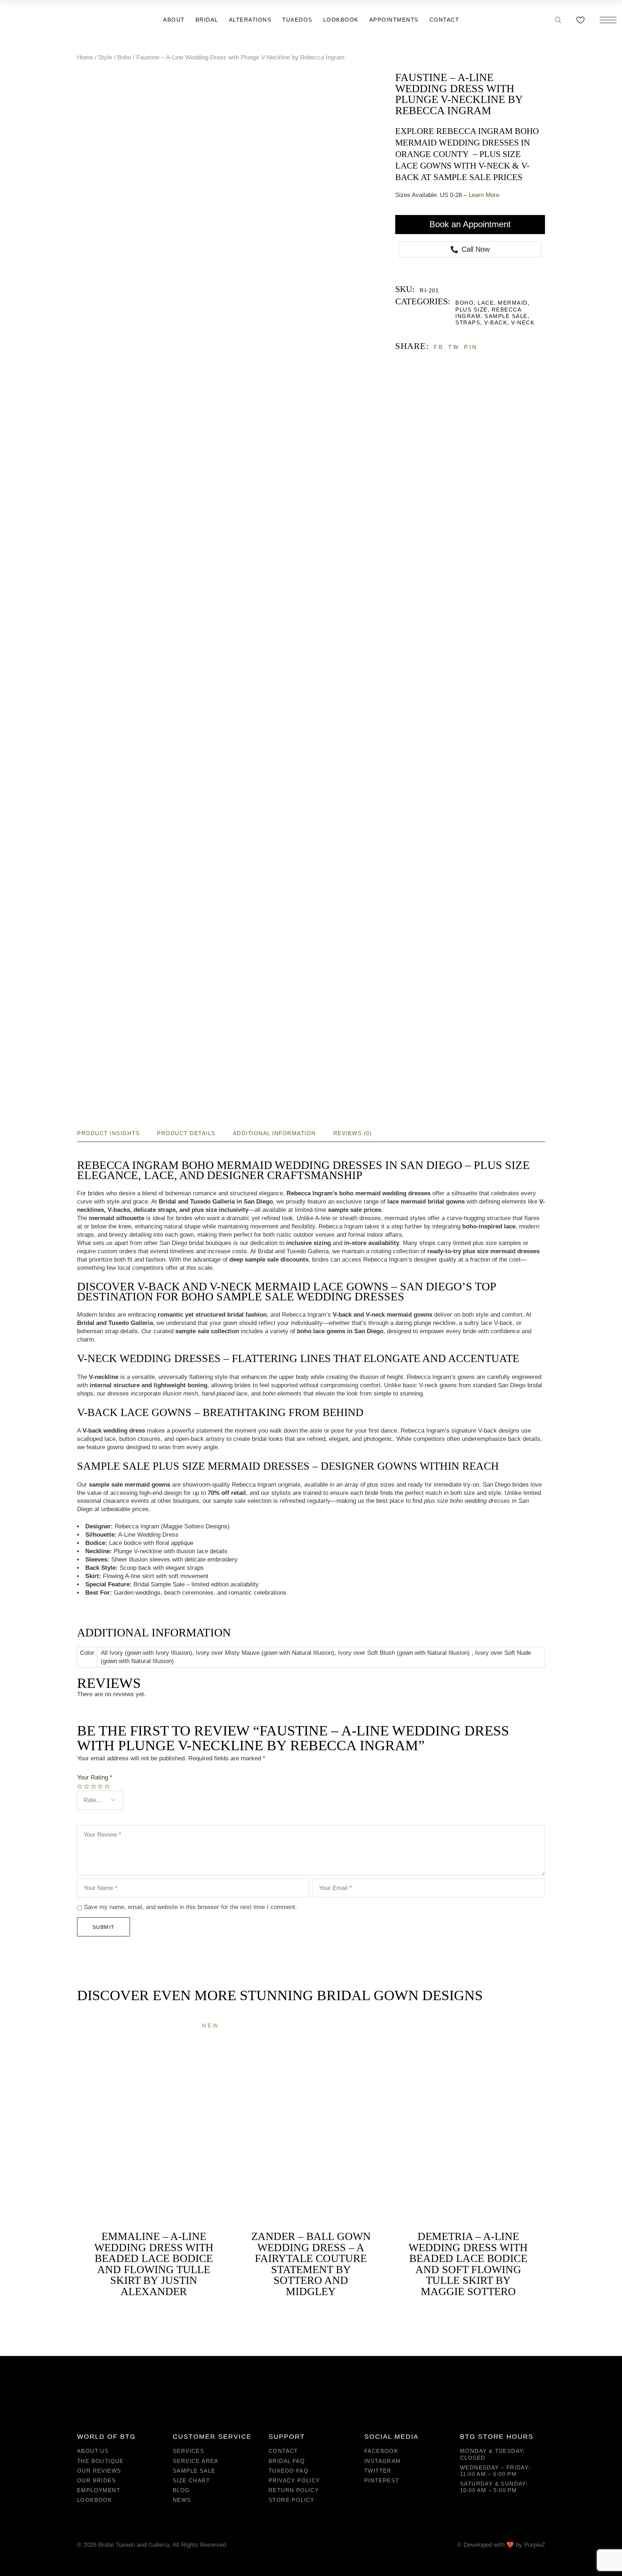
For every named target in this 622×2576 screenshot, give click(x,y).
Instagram (383, 2461)
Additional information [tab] (274, 1133)
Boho (465, 303)
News (182, 2500)
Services (188, 2451)
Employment (99, 2490)
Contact (283, 2451)
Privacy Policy (294, 2480)
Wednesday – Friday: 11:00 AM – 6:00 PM (495, 2471)
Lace (486, 303)
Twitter (378, 2471)
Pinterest (382, 2480)
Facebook (381, 2451)
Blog (181, 2490)
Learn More (484, 195)
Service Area (196, 2461)
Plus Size (472, 310)
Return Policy (294, 2490)
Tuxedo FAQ (289, 2471)
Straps (468, 322)
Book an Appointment (470, 224)
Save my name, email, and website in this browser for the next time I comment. (190, 1907)
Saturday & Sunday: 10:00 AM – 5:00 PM (494, 2487)
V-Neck (523, 322)
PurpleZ (535, 2545)
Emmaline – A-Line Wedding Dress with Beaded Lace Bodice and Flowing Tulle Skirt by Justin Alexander (154, 2264)
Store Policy (292, 2500)
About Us (93, 2451)
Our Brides (96, 2480)
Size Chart (191, 2480)
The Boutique (100, 2461)
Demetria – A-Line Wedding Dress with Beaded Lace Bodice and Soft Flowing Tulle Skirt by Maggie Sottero (468, 2264)
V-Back (496, 322)
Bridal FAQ (287, 2461)
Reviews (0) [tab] (353, 1133)
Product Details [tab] (186, 1133)
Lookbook (94, 2500)
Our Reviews (99, 2471)
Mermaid (513, 303)
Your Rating (95, 1777)
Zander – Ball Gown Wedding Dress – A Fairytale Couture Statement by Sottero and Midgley (311, 2264)
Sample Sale (506, 316)
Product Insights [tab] (108, 1133)
